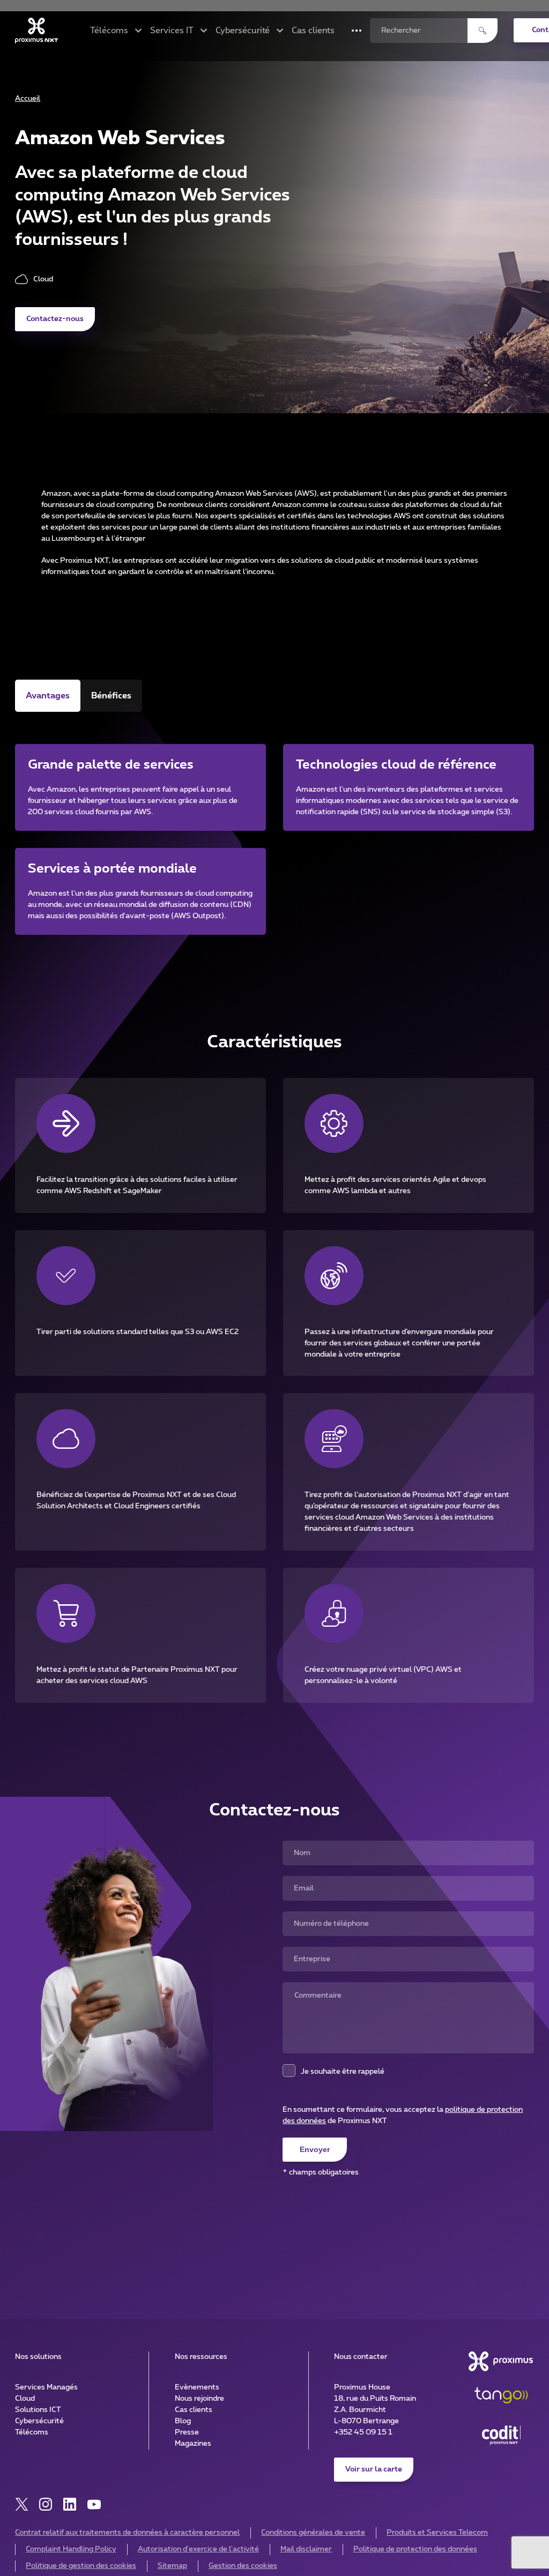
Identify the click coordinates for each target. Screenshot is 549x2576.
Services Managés (46, 2387)
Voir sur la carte (374, 2469)
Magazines (193, 2444)
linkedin (70, 2504)
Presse (187, 2432)
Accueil (28, 99)
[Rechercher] (483, 31)
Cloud (25, 2399)
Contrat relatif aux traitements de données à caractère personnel (127, 2533)
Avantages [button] (48, 696)
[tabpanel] (274, 826)
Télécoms (32, 2432)
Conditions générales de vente (313, 2533)
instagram (46, 2504)
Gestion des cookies (243, 2566)
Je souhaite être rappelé (343, 2072)
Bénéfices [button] (111, 696)
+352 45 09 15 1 (363, 2432)
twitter (22, 2504)
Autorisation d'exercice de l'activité (198, 2549)
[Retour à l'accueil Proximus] (36, 31)
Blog (183, 2421)
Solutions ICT (38, 2410)
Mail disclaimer (306, 2549)
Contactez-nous (55, 319)
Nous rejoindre (199, 2399)
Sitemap (172, 2566)
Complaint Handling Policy (71, 2549)
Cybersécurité (39, 2421)
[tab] (48, 696)
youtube (94, 2504)
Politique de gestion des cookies (81, 2566)
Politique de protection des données (415, 2549)
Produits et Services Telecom (437, 2533)
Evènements (197, 2387)
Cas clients (313, 31)
